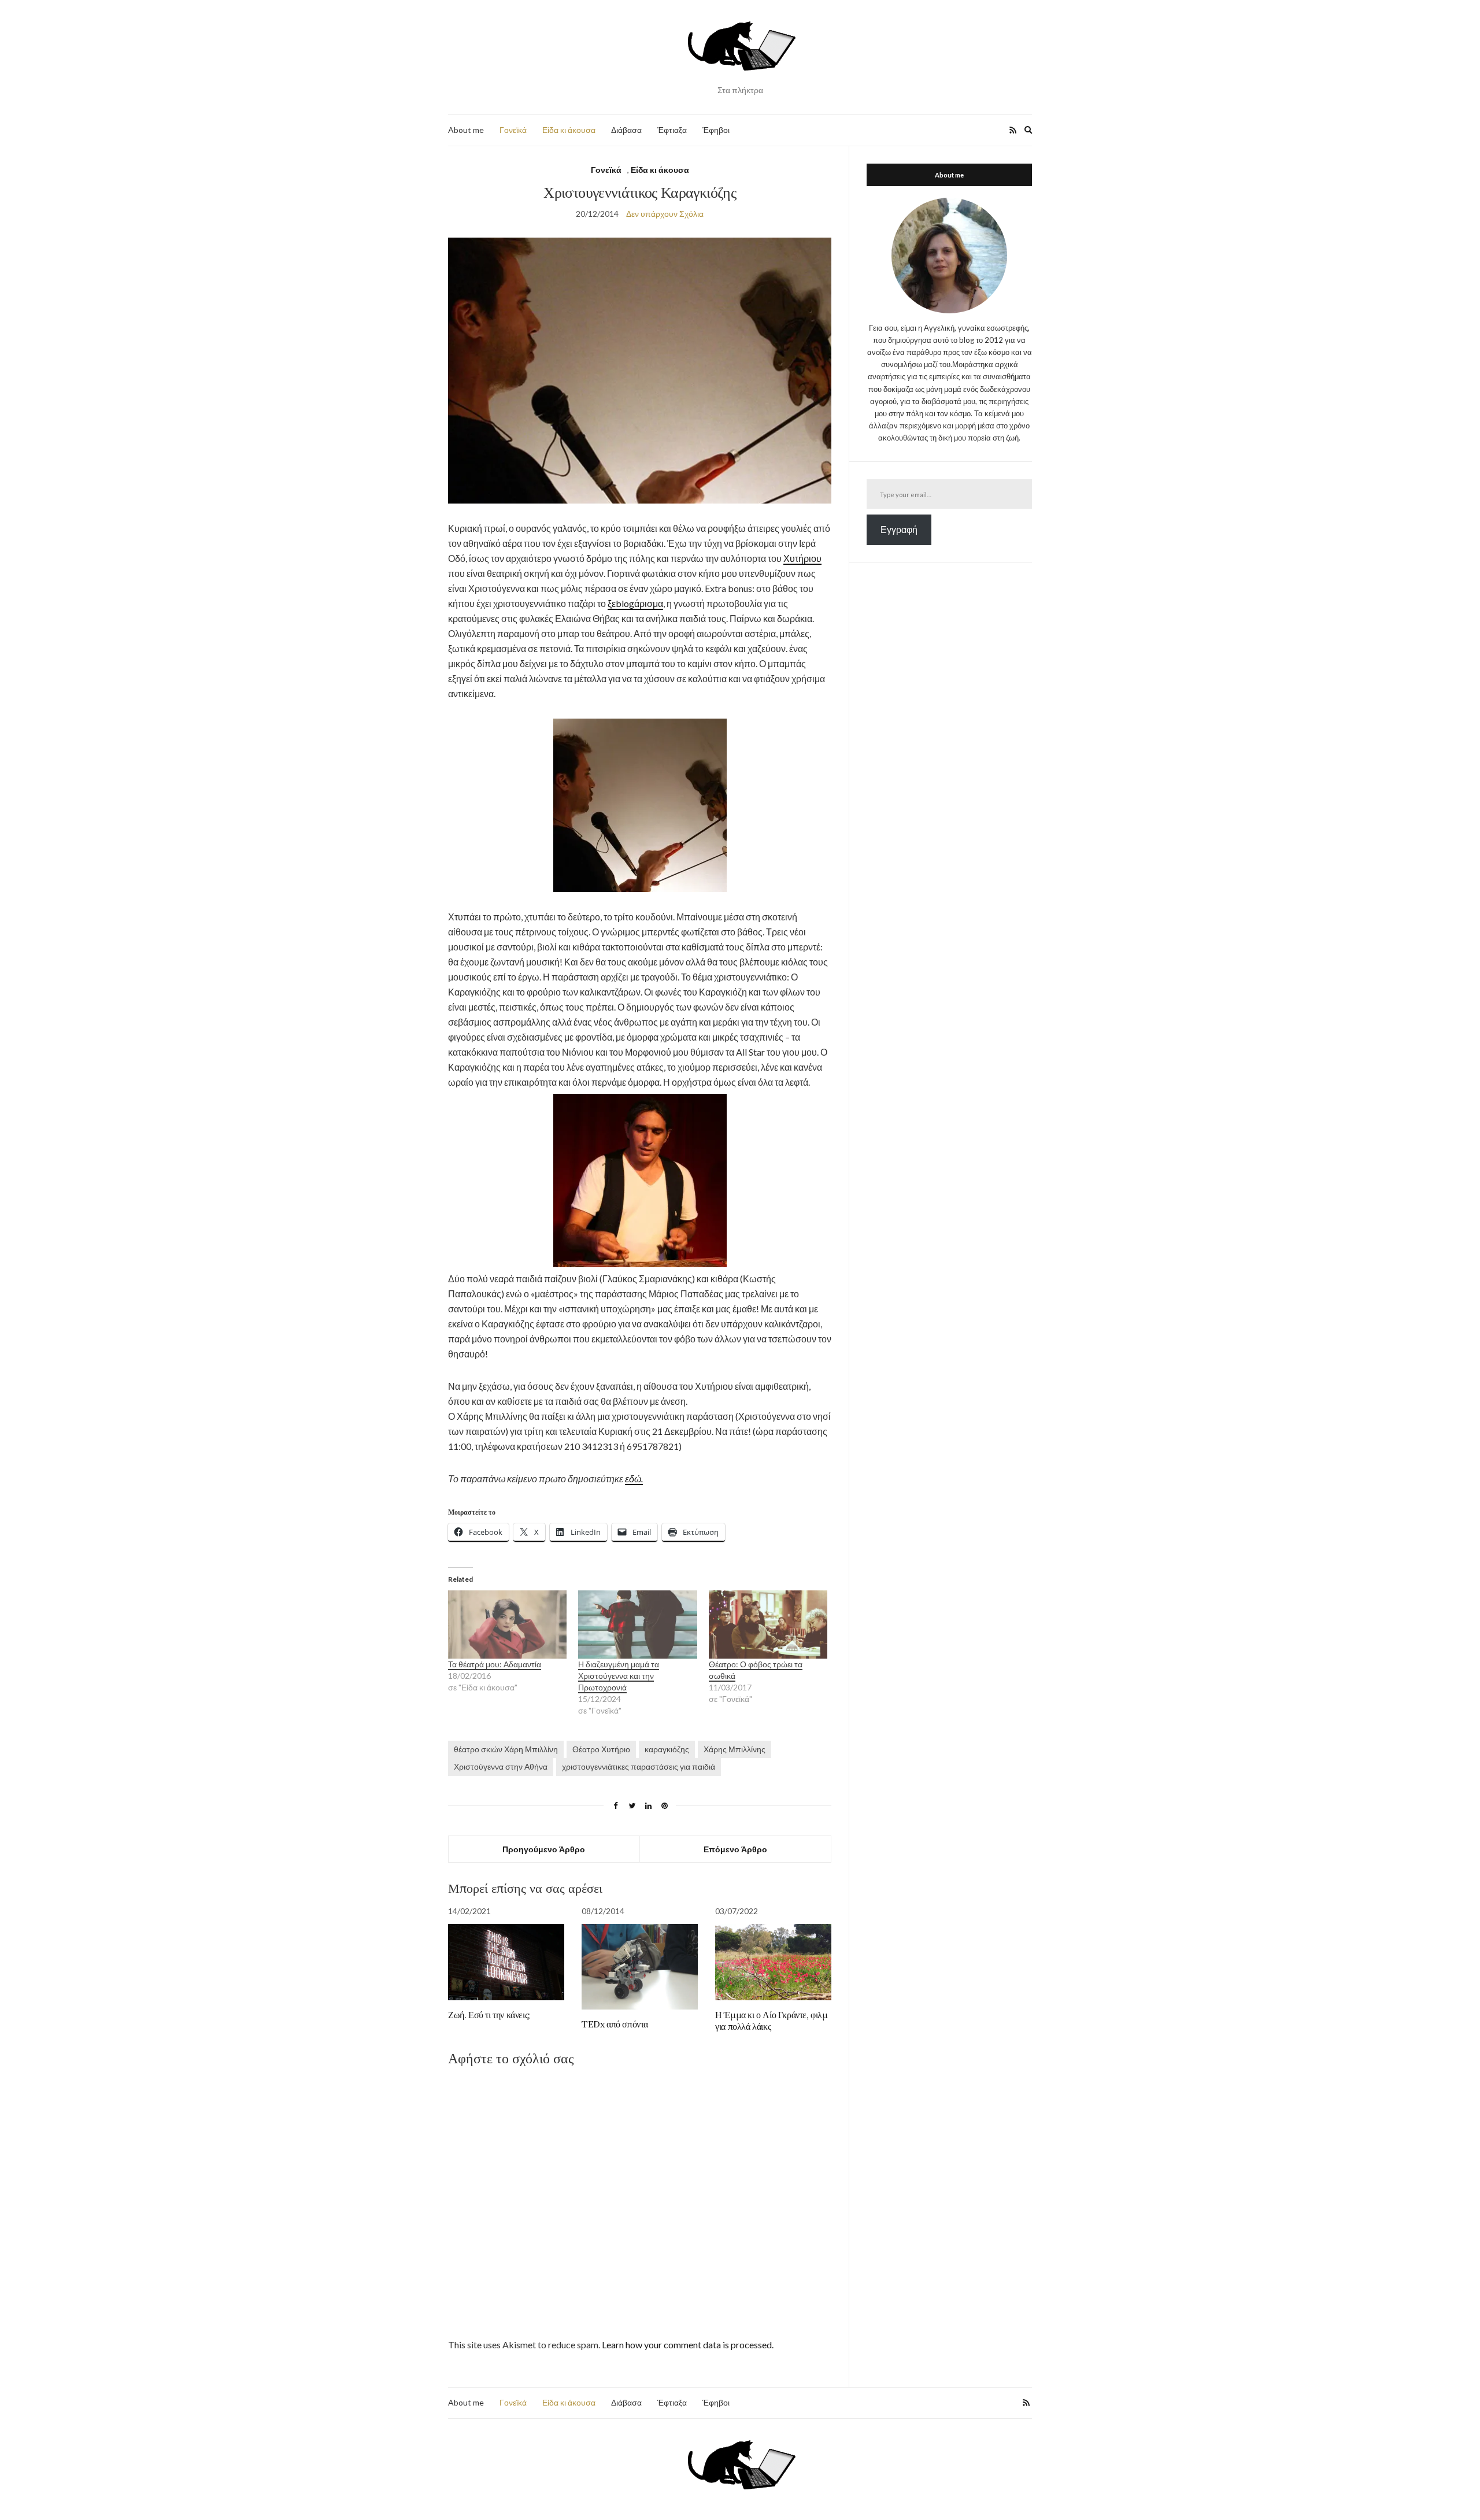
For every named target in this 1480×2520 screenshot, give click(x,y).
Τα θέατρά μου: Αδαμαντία (495, 1664)
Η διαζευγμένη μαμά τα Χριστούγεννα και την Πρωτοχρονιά (619, 1676)
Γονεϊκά (513, 130)
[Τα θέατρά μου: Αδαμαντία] (507, 1624)
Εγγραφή (899, 529)
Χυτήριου (802, 558)
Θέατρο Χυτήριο (601, 1749)
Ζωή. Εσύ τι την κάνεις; (489, 2015)
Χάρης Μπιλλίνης (735, 1749)
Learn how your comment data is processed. (688, 2345)
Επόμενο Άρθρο (735, 1849)
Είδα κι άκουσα (569, 130)
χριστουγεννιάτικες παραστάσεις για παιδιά (639, 1766)
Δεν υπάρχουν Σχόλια (665, 214)
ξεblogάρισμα (635, 603)
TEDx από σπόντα (615, 2024)
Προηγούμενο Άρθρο (544, 1849)
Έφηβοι (716, 130)
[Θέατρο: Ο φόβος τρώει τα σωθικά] (768, 1624)
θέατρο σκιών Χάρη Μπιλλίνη (506, 1749)
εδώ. (634, 1479)
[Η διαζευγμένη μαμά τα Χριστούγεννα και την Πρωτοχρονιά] (637, 1624)
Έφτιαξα (672, 130)
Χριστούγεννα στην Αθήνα (501, 1766)
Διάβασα (626, 130)
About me (466, 130)
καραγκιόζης (667, 1749)
